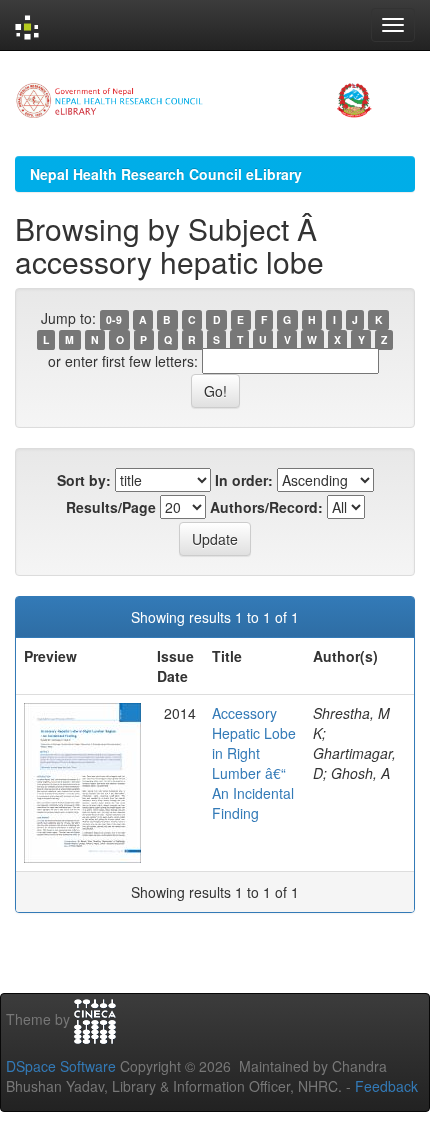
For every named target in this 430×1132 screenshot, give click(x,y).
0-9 (114, 319)
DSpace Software (61, 1066)
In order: (244, 480)
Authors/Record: (266, 507)
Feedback (386, 1086)
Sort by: (84, 480)
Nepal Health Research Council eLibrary (166, 174)
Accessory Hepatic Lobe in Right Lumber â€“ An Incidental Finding (254, 763)
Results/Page (111, 507)
